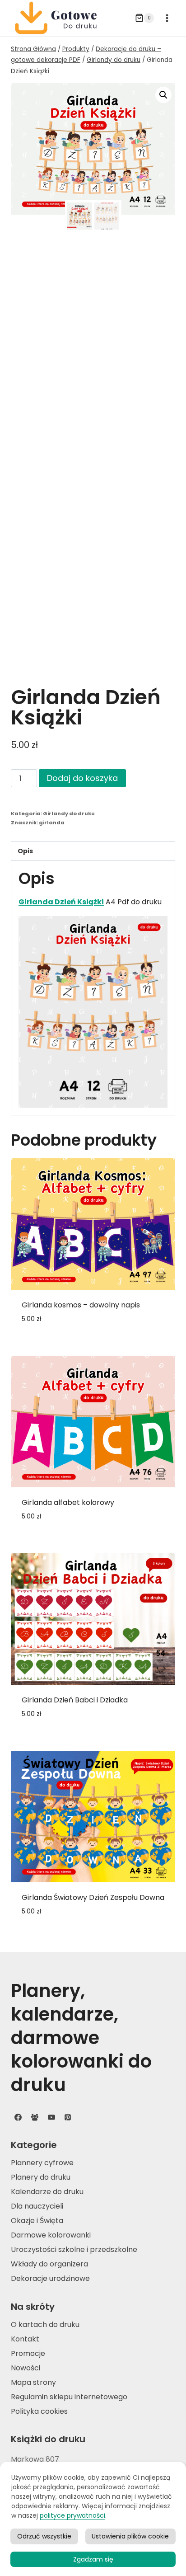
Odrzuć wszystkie (44, 2536)
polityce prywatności (72, 2515)
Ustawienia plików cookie (130, 2536)
